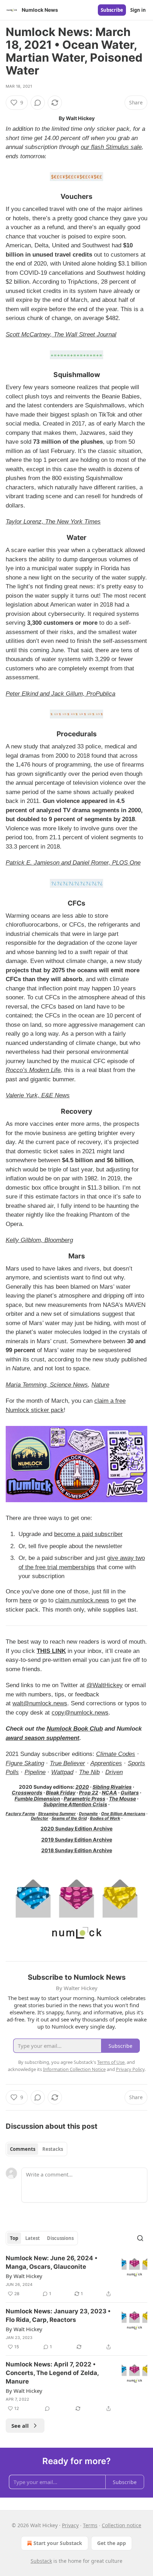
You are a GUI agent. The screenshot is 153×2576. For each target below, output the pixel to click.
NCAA (109, 1792)
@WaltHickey (105, 1685)
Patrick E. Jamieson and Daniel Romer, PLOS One (73, 863)
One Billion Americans (123, 1814)
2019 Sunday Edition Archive (77, 1840)
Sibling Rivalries (112, 1787)
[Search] (140, 2238)
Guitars (130, 1792)
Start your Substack (58, 2543)
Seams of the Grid (69, 1818)
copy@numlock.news (80, 1713)
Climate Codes (116, 1754)
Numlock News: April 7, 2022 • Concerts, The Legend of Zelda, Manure (52, 2373)
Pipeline (35, 1772)
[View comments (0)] (38, 103)
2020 (82, 1787)
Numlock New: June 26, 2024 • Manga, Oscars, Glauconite (52, 2262)
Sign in (138, 10)
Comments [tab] (23, 2149)
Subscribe (112, 10)
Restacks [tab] (53, 2149)
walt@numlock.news (40, 1703)
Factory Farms (20, 1814)
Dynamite (88, 1814)
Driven (114, 1772)
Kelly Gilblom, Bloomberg (39, 1240)
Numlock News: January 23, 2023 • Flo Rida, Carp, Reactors (58, 2315)
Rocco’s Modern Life (33, 1070)
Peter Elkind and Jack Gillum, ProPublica (60, 694)
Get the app (112, 2543)
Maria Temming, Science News (47, 1385)
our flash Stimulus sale (111, 147)
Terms (90, 2525)
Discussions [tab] (60, 2238)
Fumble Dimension (37, 1799)
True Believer (67, 1763)
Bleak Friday (61, 1792)
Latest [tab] (33, 2238)
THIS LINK (51, 1651)
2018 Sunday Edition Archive (77, 1850)
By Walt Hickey (24, 2276)
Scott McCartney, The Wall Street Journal (61, 334)
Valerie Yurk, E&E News (38, 1095)
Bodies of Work (105, 1818)
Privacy (70, 2525)
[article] (76, 2276)
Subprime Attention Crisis (75, 1804)
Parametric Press (85, 1799)
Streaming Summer (57, 1814)
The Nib (89, 1772)
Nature (100, 1385)
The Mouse (122, 1799)
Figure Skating (25, 1763)
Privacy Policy (130, 2069)
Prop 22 (89, 1792)
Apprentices (106, 1763)
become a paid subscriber (88, 1534)
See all (20, 2426)
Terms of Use (111, 2062)
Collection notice (122, 2525)
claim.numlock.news (82, 1600)
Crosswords (27, 1792)
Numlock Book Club (75, 1729)
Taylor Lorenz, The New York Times (53, 522)
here (25, 1600)
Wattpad (62, 1772)
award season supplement (43, 1738)
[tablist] (36, 2149)
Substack (41, 2561)
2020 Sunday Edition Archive (76, 1828)
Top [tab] (14, 2238)
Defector (40, 1818)
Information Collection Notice (74, 2069)
